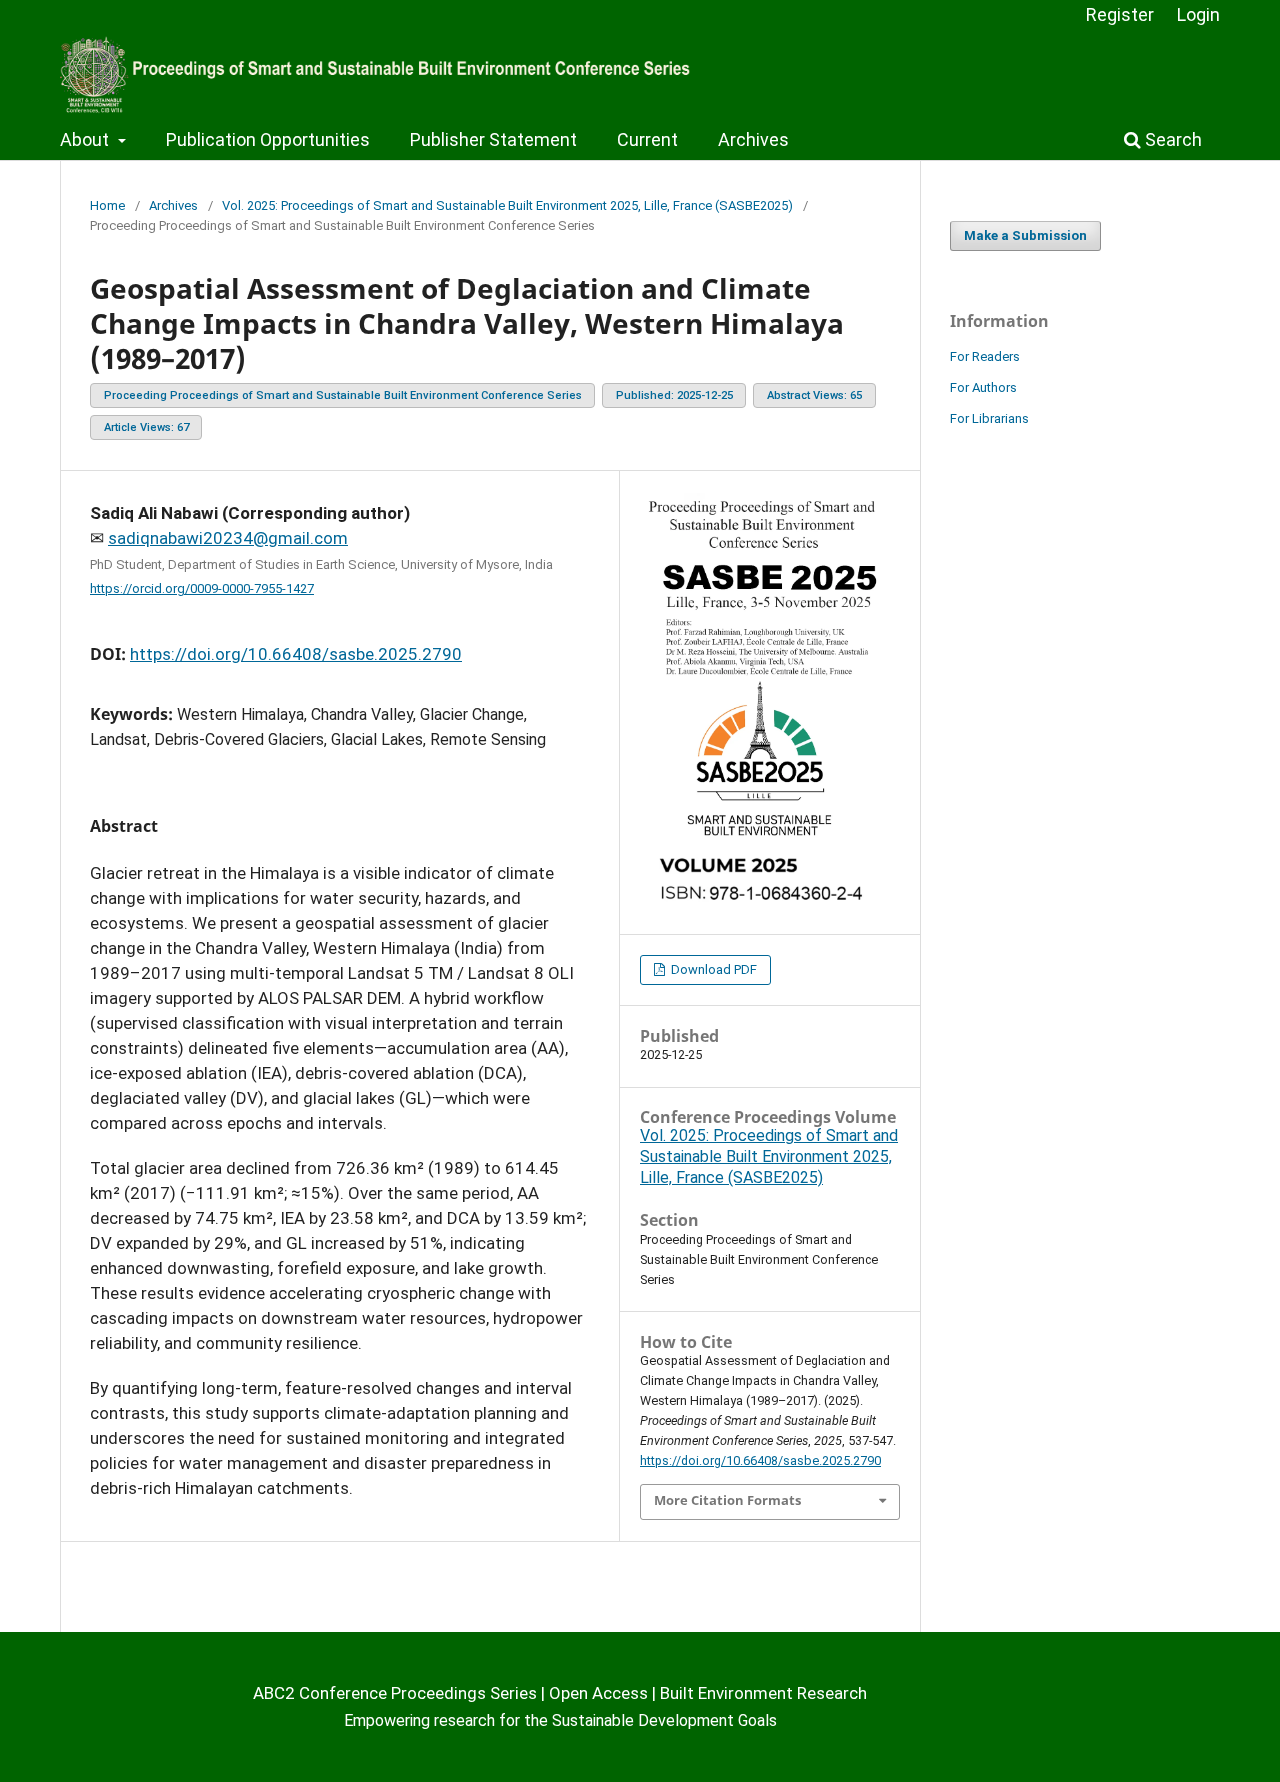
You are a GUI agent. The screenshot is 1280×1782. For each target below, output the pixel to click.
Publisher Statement (493, 139)
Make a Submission (1025, 235)
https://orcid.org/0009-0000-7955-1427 (202, 588)
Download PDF (712, 969)
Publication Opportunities (268, 139)
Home (107, 205)
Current (647, 139)
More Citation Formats (727, 1500)
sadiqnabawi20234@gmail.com (228, 538)
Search (1171, 139)
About (86, 139)
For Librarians (989, 418)
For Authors (983, 387)
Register (1120, 14)
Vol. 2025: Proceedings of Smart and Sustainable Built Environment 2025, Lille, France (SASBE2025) (507, 205)
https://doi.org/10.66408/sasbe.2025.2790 (296, 654)
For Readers (985, 356)
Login (1198, 14)
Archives (753, 139)
